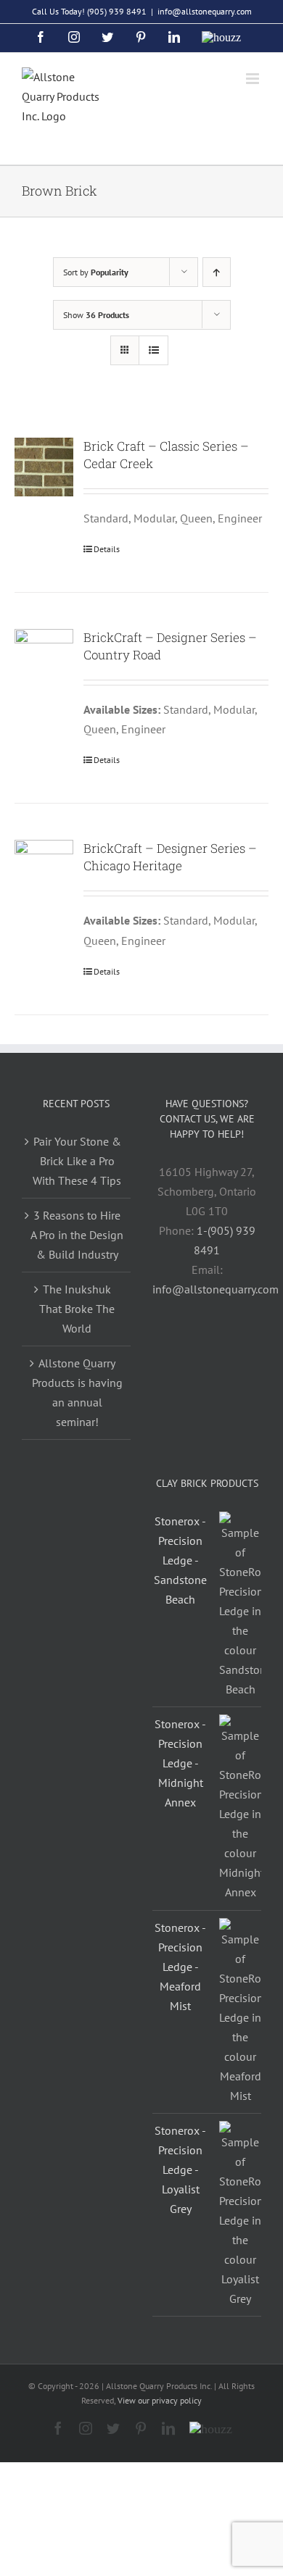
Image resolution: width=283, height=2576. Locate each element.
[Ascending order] (217, 272)
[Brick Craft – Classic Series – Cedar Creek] (44, 467)
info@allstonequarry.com (205, 11)
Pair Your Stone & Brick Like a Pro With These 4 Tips (77, 1161)
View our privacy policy (160, 2400)
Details (107, 549)
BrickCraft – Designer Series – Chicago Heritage (170, 857)
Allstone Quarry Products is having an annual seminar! (77, 1392)
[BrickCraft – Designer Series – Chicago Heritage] (44, 869)
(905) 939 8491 (117, 11)
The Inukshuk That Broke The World (77, 1309)
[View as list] (153, 350)
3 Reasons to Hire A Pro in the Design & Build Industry (77, 1235)
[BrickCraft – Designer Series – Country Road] (44, 658)
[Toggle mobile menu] (254, 79)
